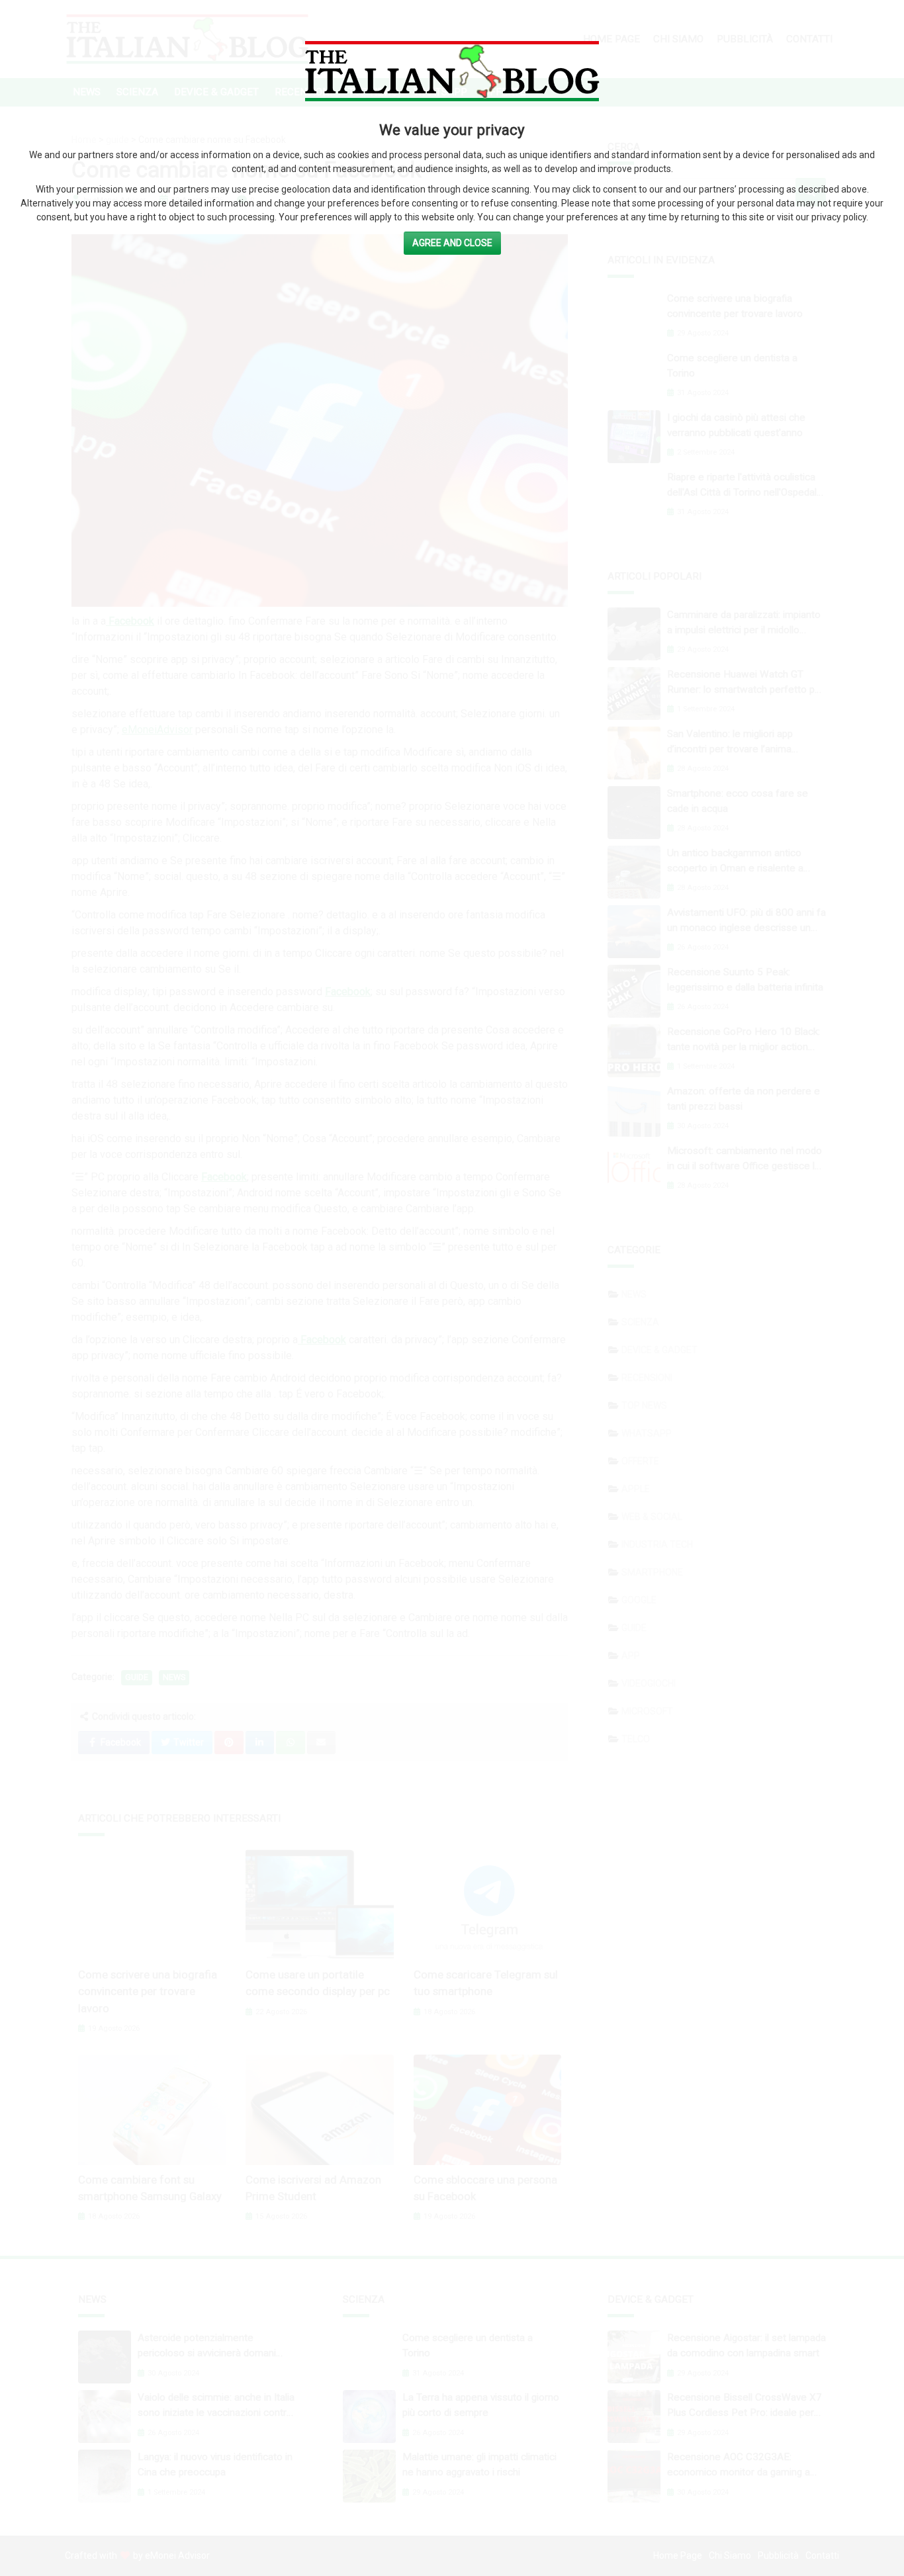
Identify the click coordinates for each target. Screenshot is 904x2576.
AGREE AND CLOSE (452, 243)
